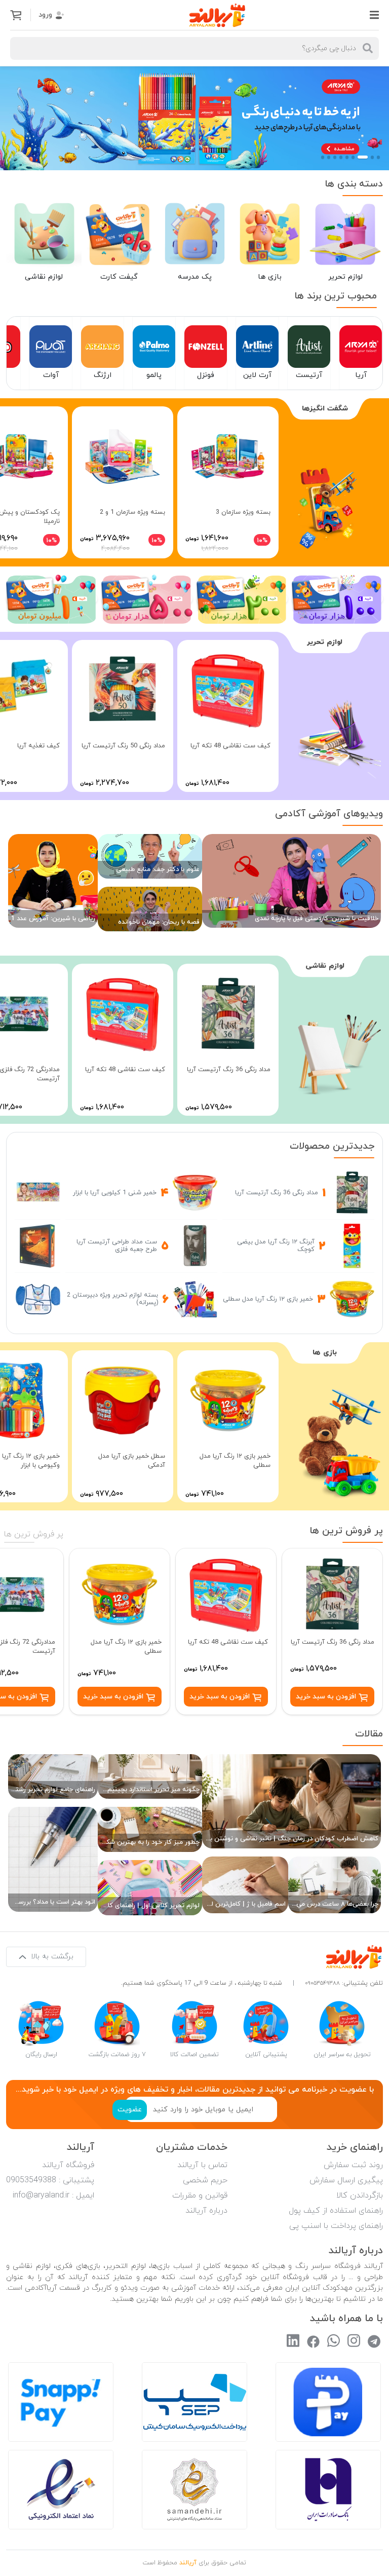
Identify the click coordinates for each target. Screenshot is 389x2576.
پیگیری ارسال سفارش (346, 2180)
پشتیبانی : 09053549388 (50, 2180)
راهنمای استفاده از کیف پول (336, 2211)
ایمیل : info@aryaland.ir (53, 2195)
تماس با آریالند (202, 2165)
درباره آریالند (206, 2211)
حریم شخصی (205, 2180)
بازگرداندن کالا (360, 2195)
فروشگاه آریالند (68, 2165)
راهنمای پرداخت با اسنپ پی (336, 2226)
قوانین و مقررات (200, 2195)
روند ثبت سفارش (353, 2165)
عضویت (130, 2110)
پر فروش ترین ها (34, 1534)
